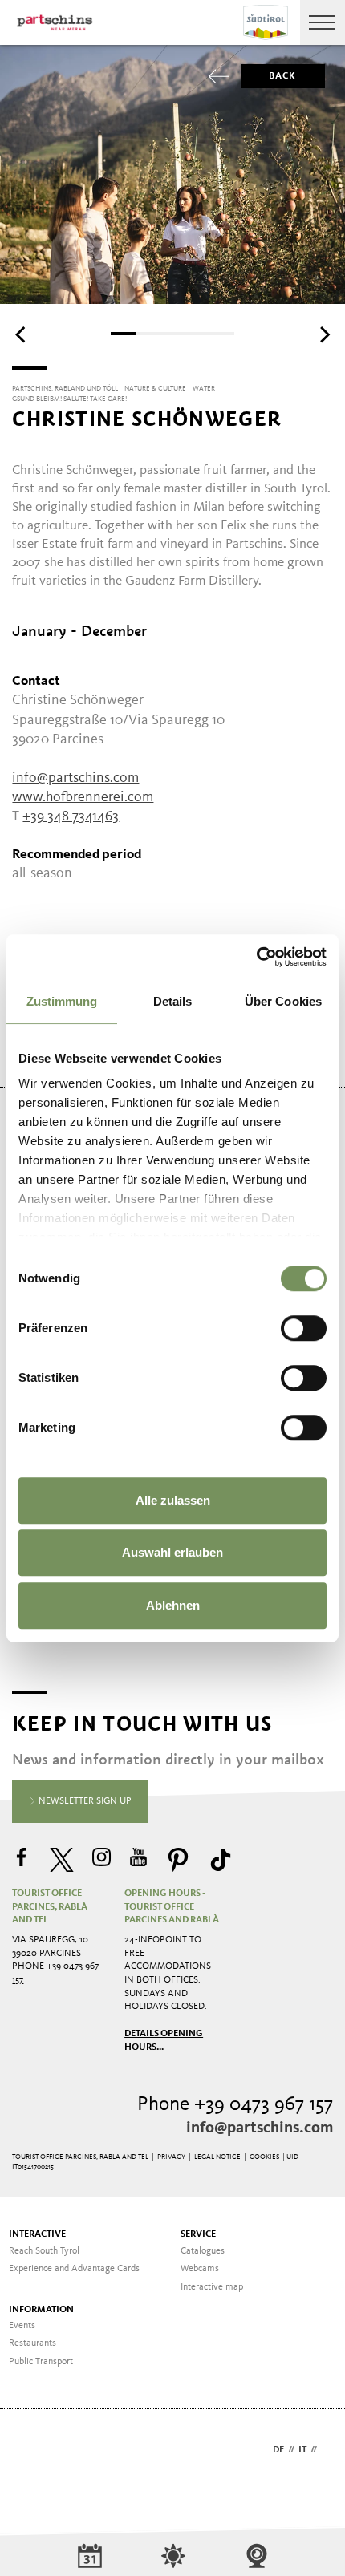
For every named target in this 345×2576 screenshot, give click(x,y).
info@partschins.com (260, 2128)
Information (41, 2310)
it (302, 2450)
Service (198, 2234)
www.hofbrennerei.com (83, 797)
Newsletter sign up (84, 1801)
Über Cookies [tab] (283, 1001)
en (327, 2450)
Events (22, 2326)
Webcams (200, 2269)
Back (283, 76)
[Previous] (22, 335)
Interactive (37, 2234)
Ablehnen (173, 1605)
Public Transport (41, 2362)
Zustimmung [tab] (62, 1001)
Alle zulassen (173, 1500)
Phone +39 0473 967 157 (235, 2105)
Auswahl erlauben (172, 1552)
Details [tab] (173, 1001)
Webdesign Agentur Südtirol (32, 2451)
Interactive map (212, 2287)
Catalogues (203, 2251)
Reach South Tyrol (44, 2251)
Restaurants (32, 2343)
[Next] (323, 335)
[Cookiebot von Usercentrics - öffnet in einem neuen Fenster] (256, 957)
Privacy (171, 2157)
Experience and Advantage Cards (74, 2269)
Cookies (264, 2157)
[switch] (304, 1328)
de (278, 2450)
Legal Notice (217, 2157)
